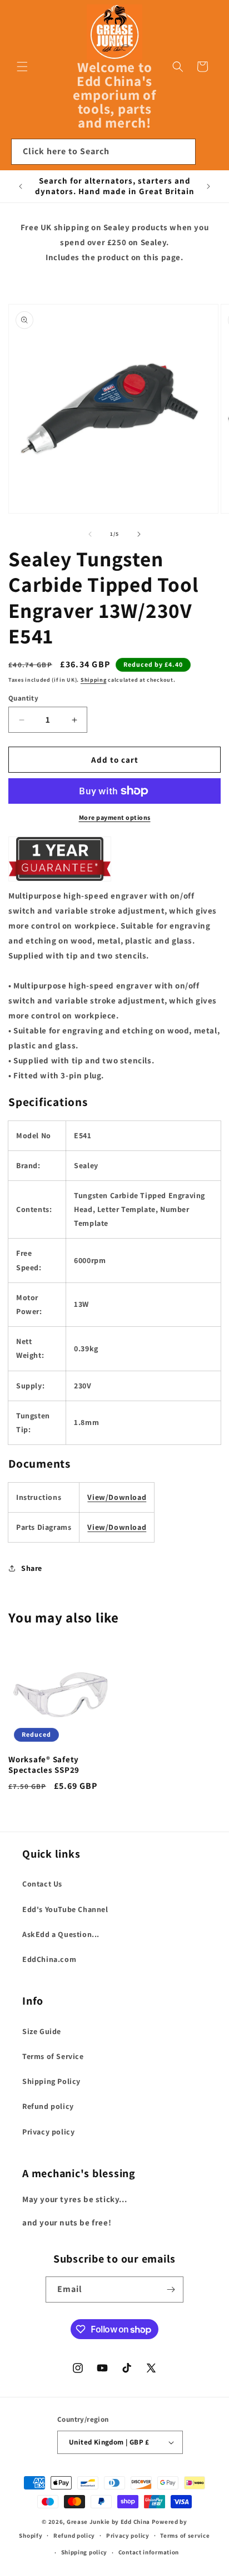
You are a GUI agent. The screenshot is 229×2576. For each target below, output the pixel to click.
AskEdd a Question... (61, 1934)
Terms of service (185, 2536)
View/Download (117, 1497)
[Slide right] (139, 534)
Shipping (94, 680)
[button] (22, 67)
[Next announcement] (208, 186)
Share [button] (32, 1568)
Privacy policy (48, 2132)
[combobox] (103, 152)
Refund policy (48, 2106)
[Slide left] (90, 534)
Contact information (149, 2552)
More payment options (115, 817)
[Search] (183, 151)
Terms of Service (53, 2056)
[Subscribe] (171, 2290)
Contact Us (42, 1884)
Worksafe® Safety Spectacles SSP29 (44, 1765)
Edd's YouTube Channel (65, 1909)
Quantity (23, 698)
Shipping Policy (51, 2081)
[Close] (210, 152)
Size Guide (42, 2031)
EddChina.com (49, 1959)
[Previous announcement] (21, 186)
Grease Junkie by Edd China (108, 2522)
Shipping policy (84, 2552)
